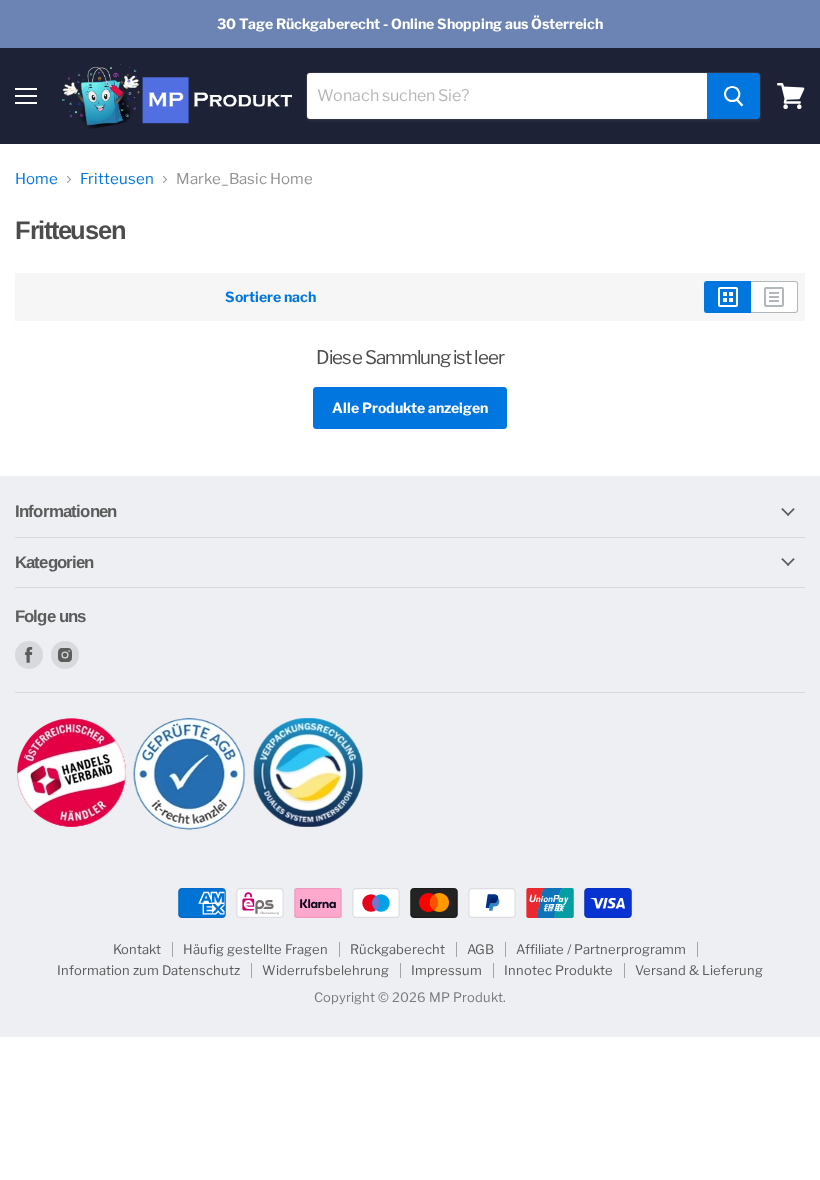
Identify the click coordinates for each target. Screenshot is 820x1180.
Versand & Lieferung (699, 970)
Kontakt (137, 949)
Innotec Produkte (558, 970)
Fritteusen (117, 179)
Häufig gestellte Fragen (255, 949)
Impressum (446, 970)
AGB (480, 949)
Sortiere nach (270, 297)
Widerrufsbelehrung (325, 970)
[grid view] (727, 297)
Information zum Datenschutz (148, 970)
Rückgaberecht (397, 949)
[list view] (774, 297)
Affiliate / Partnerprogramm (601, 949)
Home (36, 179)
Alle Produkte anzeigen (410, 407)
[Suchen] (733, 96)
